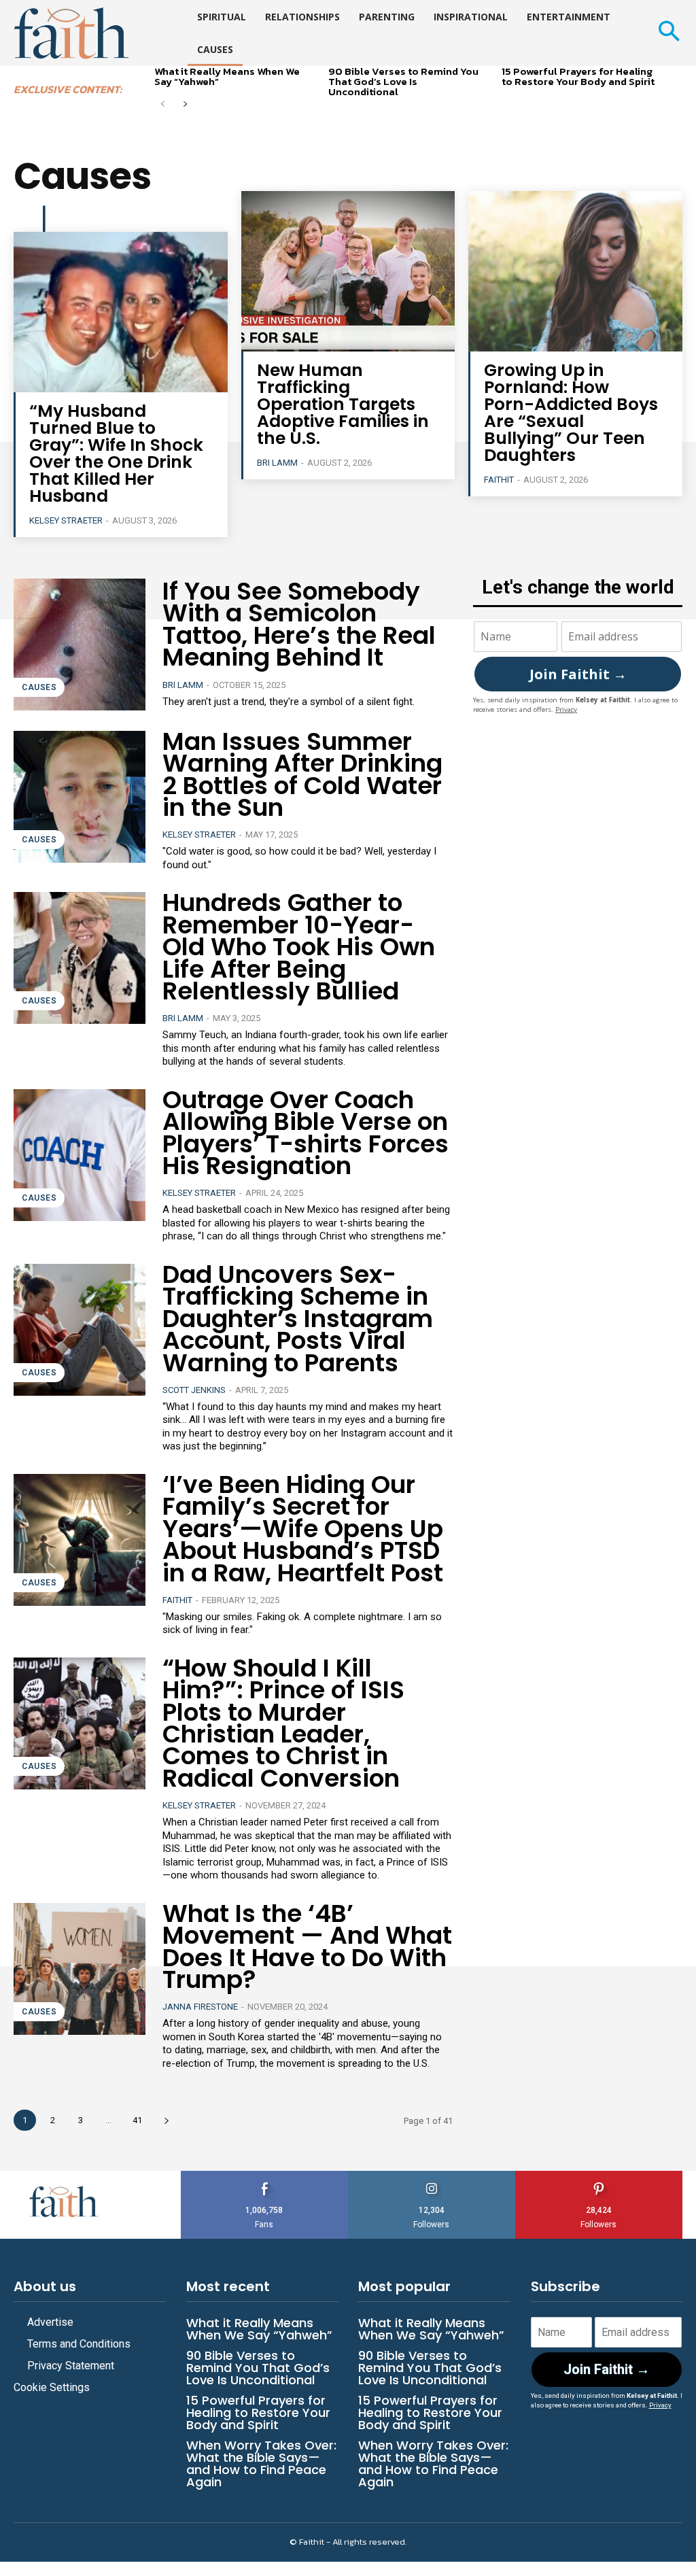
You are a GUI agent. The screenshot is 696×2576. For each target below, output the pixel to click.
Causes (39, 687)
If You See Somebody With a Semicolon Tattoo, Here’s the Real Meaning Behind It (299, 624)
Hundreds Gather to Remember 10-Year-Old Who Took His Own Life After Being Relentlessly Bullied (299, 947)
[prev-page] (163, 105)
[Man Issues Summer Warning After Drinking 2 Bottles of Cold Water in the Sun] (80, 797)
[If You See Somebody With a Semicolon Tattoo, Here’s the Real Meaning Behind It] (80, 645)
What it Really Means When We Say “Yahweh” (227, 76)
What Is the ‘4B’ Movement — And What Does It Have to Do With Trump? (307, 1946)
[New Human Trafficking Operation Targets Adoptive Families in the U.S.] (348, 271)
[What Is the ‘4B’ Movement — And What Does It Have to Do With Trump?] (80, 1969)
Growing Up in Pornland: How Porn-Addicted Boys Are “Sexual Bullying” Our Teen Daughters (571, 413)
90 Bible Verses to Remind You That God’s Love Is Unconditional (403, 81)
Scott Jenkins (194, 1390)
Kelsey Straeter (66, 520)
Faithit (499, 480)
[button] (668, 33)
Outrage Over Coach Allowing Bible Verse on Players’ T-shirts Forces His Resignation (306, 1133)
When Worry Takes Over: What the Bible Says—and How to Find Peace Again (261, 2463)
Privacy (566, 709)
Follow (432, 2176)
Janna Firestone (200, 2007)
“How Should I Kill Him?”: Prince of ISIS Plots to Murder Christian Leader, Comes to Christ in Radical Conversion (283, 1723)
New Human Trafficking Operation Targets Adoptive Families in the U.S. (343, 404)
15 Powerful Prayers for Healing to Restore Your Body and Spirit (578, 76)
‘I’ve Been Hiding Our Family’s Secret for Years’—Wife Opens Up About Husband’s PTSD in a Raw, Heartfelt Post (303, 1529)
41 (137, 2120)
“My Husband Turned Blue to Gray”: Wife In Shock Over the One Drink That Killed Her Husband (116, 453)
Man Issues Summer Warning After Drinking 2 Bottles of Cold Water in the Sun (302, 774)
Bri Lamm (277, 463)
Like (264, 2176)
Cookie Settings (52, 2387)
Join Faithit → (578, 674)
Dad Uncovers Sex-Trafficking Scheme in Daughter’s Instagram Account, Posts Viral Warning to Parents (298, 1319)
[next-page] (185, 105)
